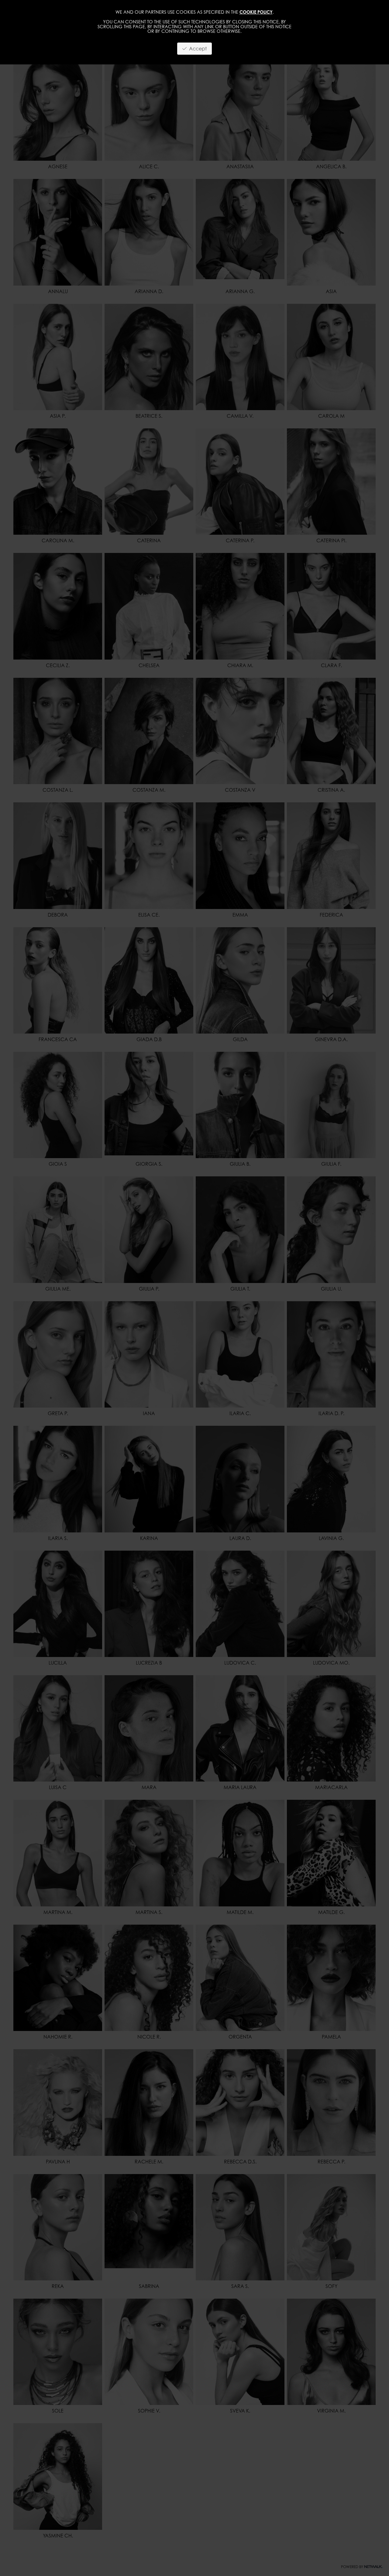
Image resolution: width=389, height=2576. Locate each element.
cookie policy (256, 12)
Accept (197, 49)
